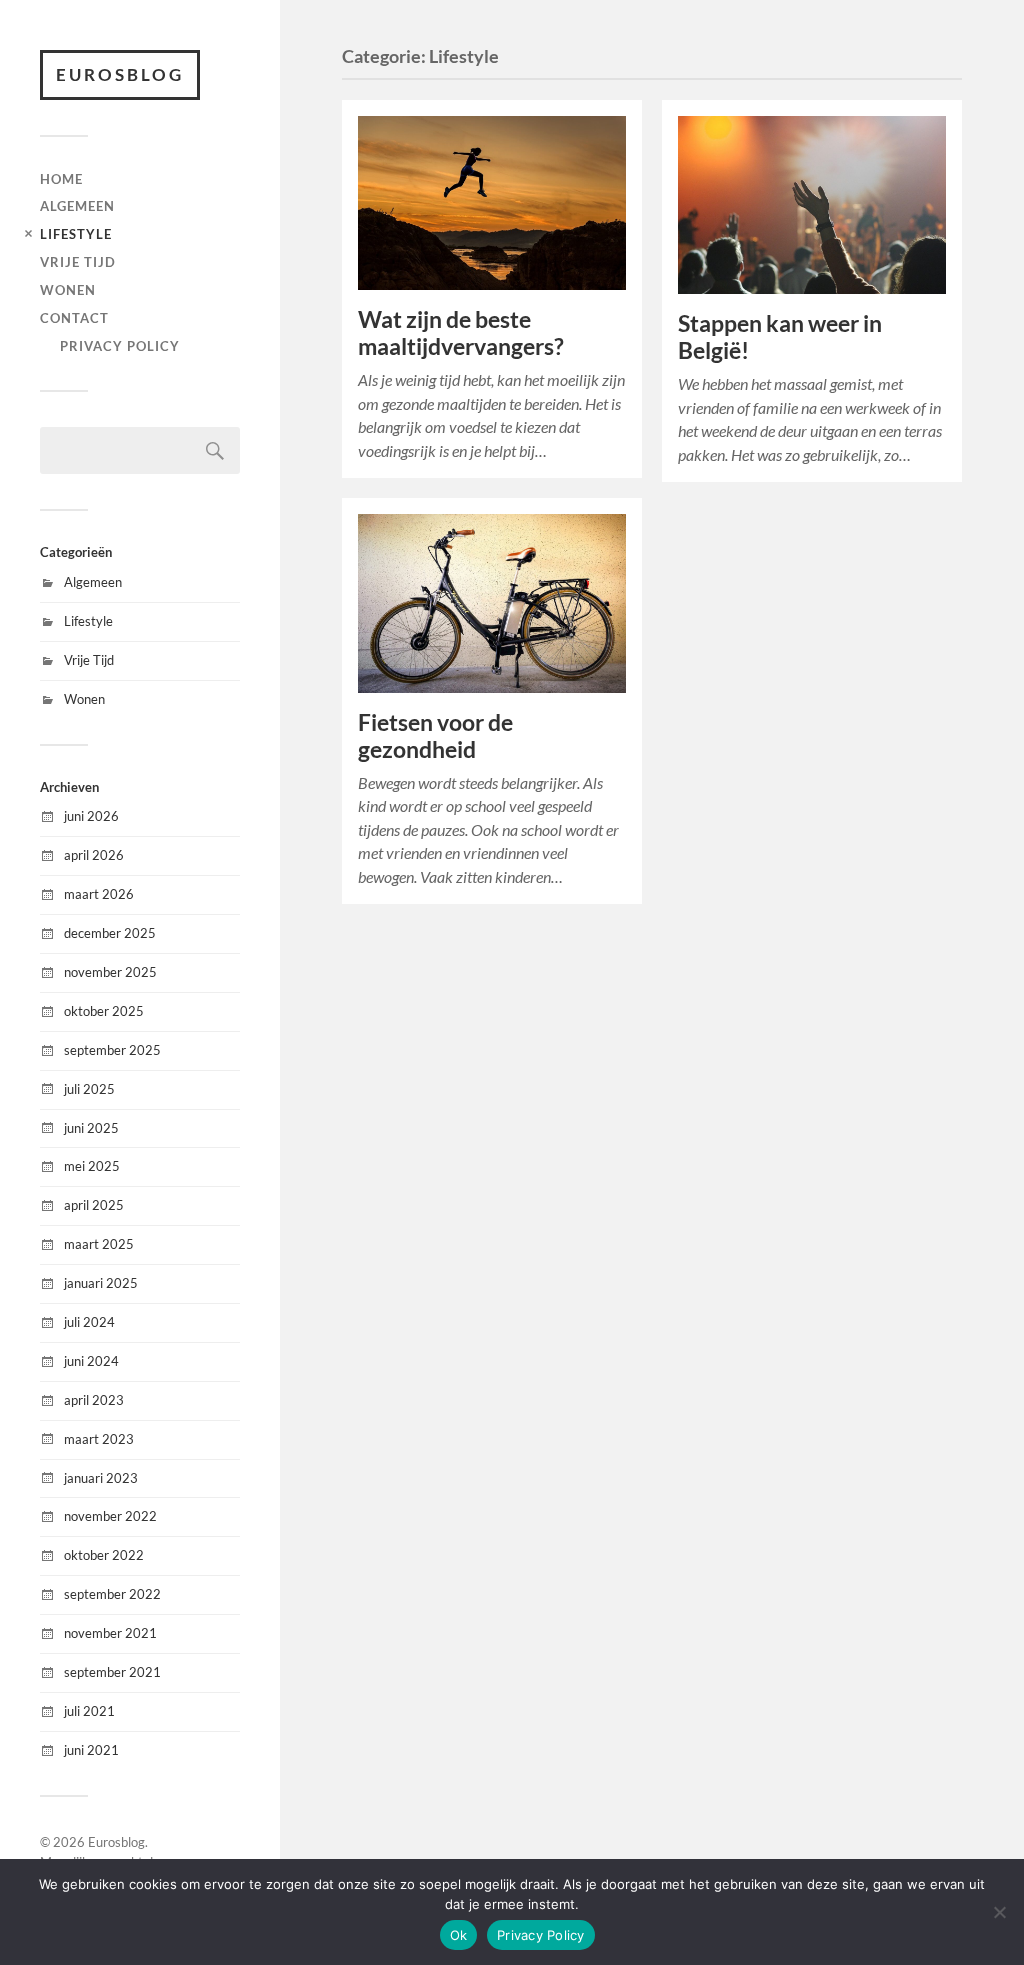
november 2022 (110, 1516)
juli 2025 (89, 1089)
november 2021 (110, 1633)
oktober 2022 (104, 1555)
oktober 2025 (104, 1011)
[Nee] (999, 1912)
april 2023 (94, 1400)
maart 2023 (99, 1439)
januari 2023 (101, 1478)
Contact (74, 318)
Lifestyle (76, 234)
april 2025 (94, 1205)
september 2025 (112, 1050)
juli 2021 (89, 1711)
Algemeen (77, 206)
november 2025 (110, 972)
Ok (459, 1935)
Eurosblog (120, 74)
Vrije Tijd (78, 262)
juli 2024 (89, 1322)
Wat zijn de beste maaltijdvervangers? (461, 333)
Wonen (68, 290)
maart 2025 (99, 1244)
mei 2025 (92, 1166)
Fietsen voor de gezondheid (435, 736)
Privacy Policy (120, 346)
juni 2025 (91, 1128)
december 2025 (110, 933)
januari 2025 (101, 1283)
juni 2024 (91, 1361)
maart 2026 (99, 894)
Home (61, 179)
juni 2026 (91, 816)
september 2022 (112, 1594)
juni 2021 (91, 1750)
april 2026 (94, 855)
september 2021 (112, 1672)
